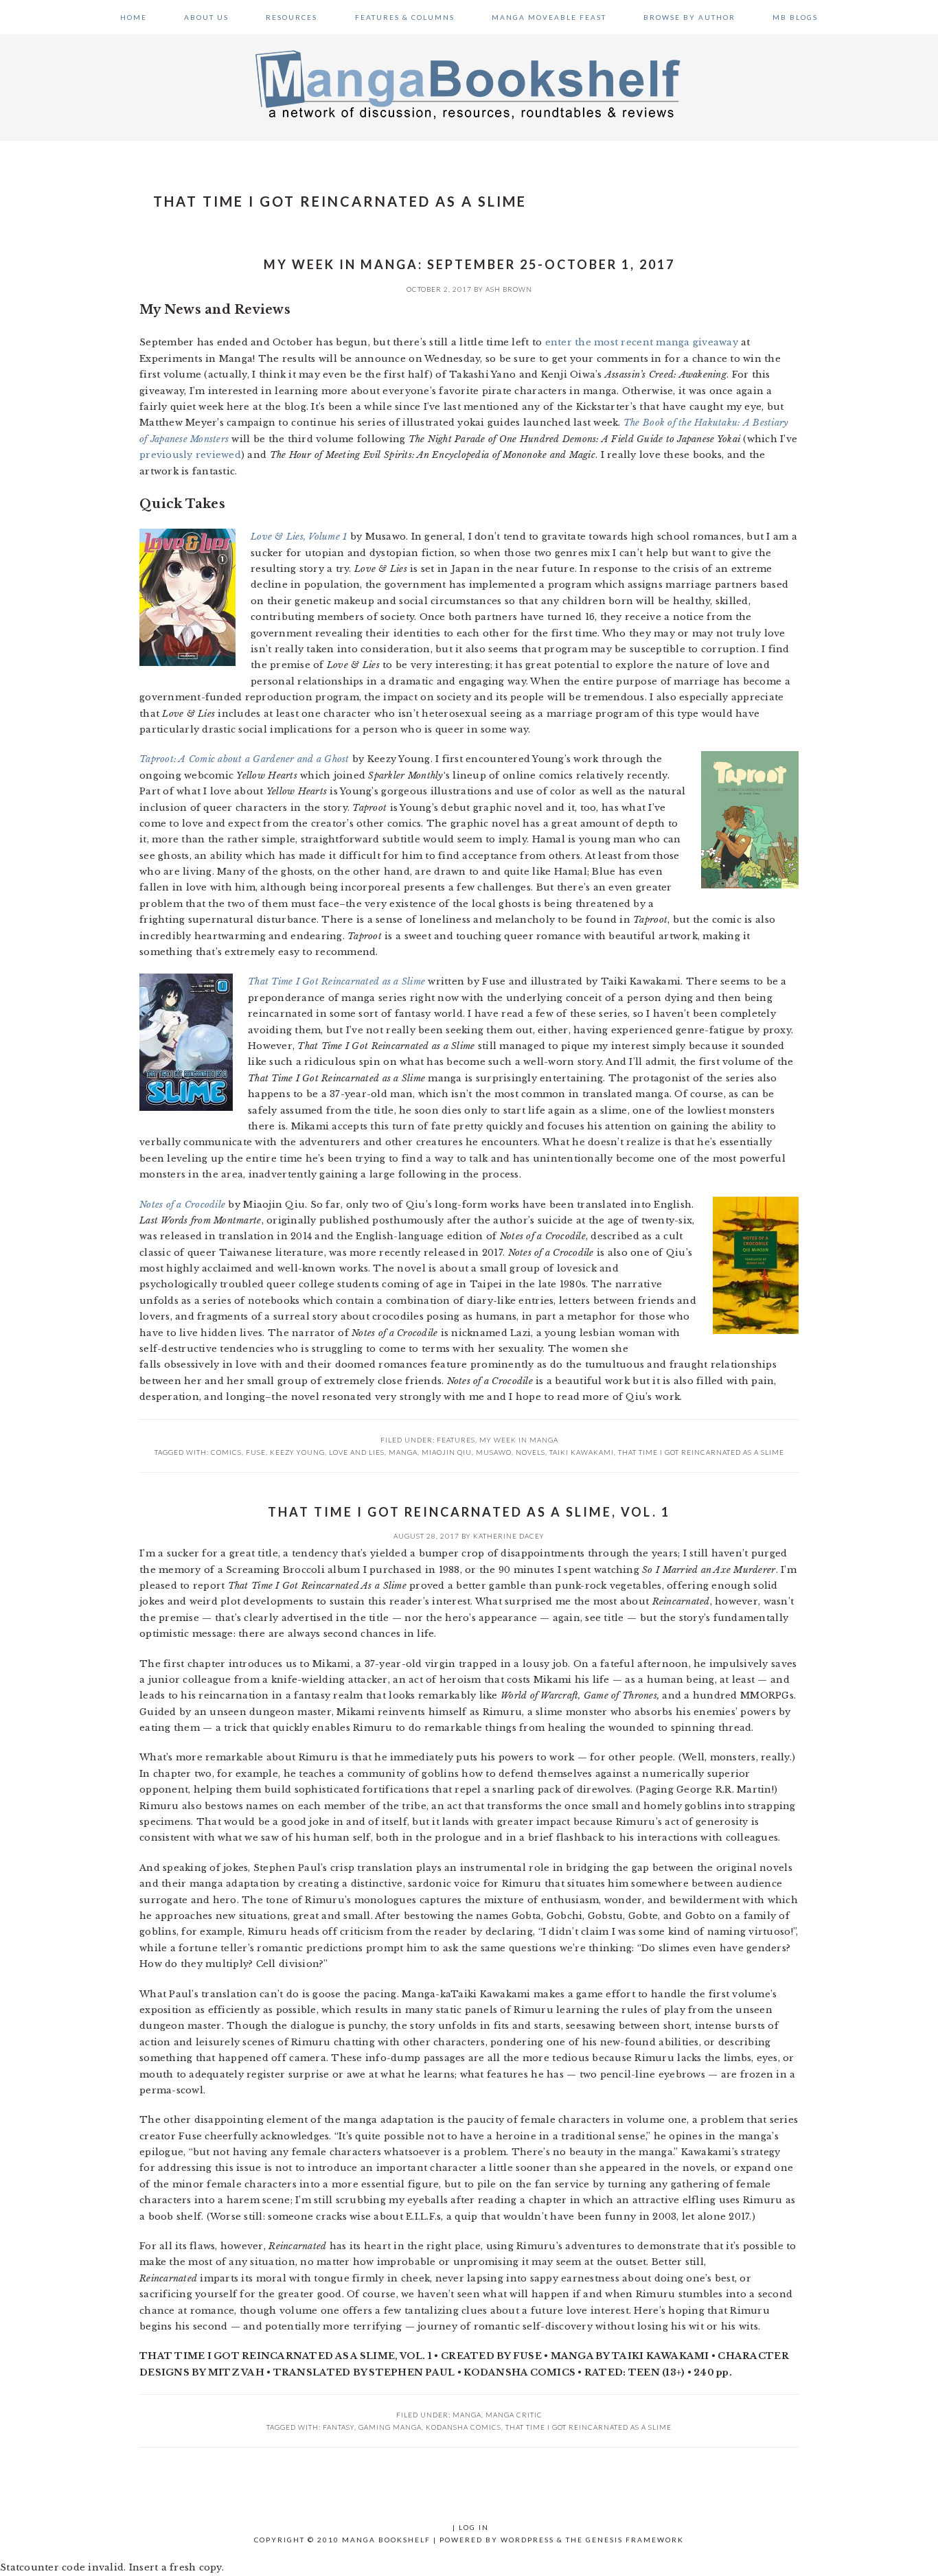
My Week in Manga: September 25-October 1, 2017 (469, 264)
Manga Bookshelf (469, 84)
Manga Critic (514, 2415)
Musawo (494, 1452)
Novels (530, 1452)
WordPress (527, 2540)
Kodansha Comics (464, 2427)
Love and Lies (357, 1452)
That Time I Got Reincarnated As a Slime (701, 1452)
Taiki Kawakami (582, 1452)
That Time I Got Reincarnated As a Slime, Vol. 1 (469, 1512)
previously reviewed (190, 455)
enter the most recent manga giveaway (642, 342)
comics (226, 1452)
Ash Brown (509, 289)
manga (403, 1452)
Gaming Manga (390, 2427)
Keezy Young (297, 1452)
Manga (467, 2415)
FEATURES (456, 1440)
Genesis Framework (635, 2540)
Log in (474, 2527)
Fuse (256, 1452)
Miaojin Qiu (447, 1452)
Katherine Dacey (509, 1536)
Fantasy (339, 2427)
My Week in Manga (519, 1440)
